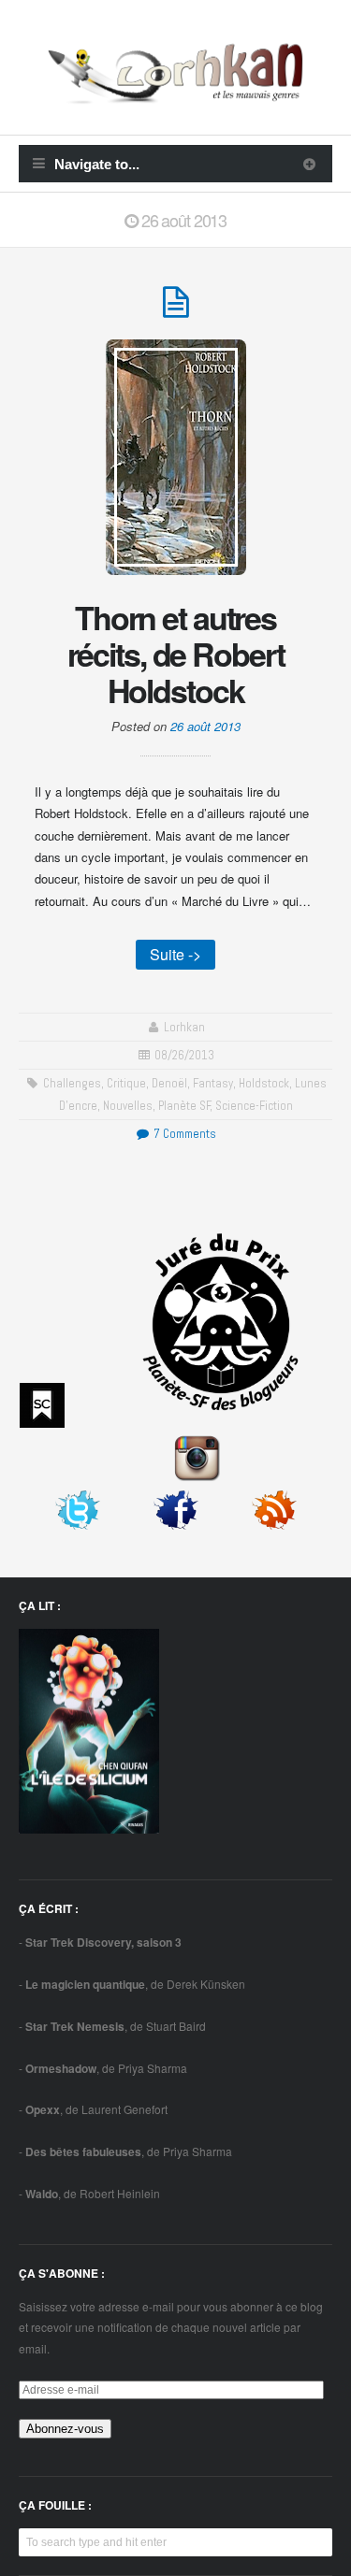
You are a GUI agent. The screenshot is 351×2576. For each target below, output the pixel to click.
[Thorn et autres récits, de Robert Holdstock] (176, 310)
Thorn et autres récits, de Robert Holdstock (176, 654)
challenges (72, 1083)
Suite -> (175, 954)
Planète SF (184, 1106)
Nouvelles (128, 1106)
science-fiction (254, 1106)
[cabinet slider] (309, 164)
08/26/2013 (184, 1055)
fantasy (213, 1083)
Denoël (169, 1083)
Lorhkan (184, 1027)
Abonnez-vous (65, 2429)
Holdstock (264, 1083)
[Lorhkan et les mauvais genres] (175, 93)
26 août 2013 (205, 726)
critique (126, 1083)
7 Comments (183, 1134)
